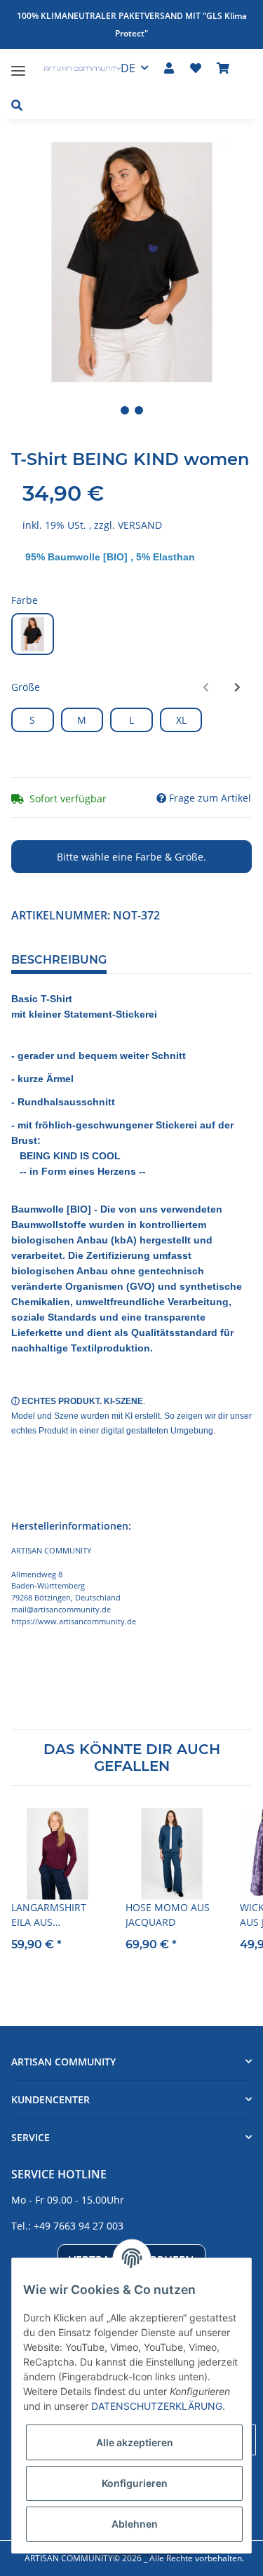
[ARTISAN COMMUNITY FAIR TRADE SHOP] (75, 70)
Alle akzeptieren (135, 2442)
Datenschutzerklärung (157, 2406)
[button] (169, 68)
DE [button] (128, 68)
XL (181, 720)
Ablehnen (135, 2524)
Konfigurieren (135, 2483)
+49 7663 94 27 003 (79, 2226)
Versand (140, 525)
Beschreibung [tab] (59, 960)
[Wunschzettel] (196, 68)
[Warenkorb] (223, 68)
